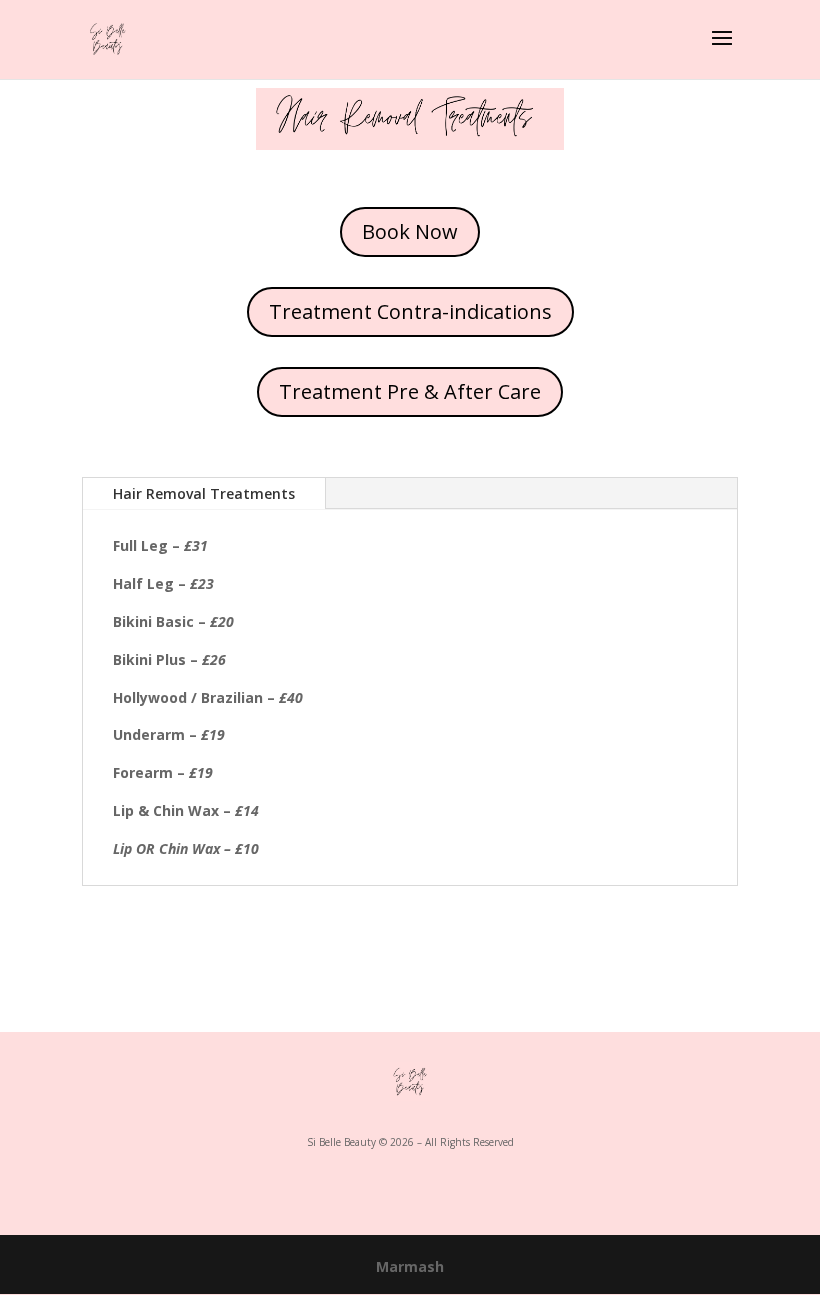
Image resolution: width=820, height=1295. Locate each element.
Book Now (410, 231)
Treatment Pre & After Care (410, 391)
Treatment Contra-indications (410, 311)
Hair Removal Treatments (204, 493)
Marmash (410, 1266)
